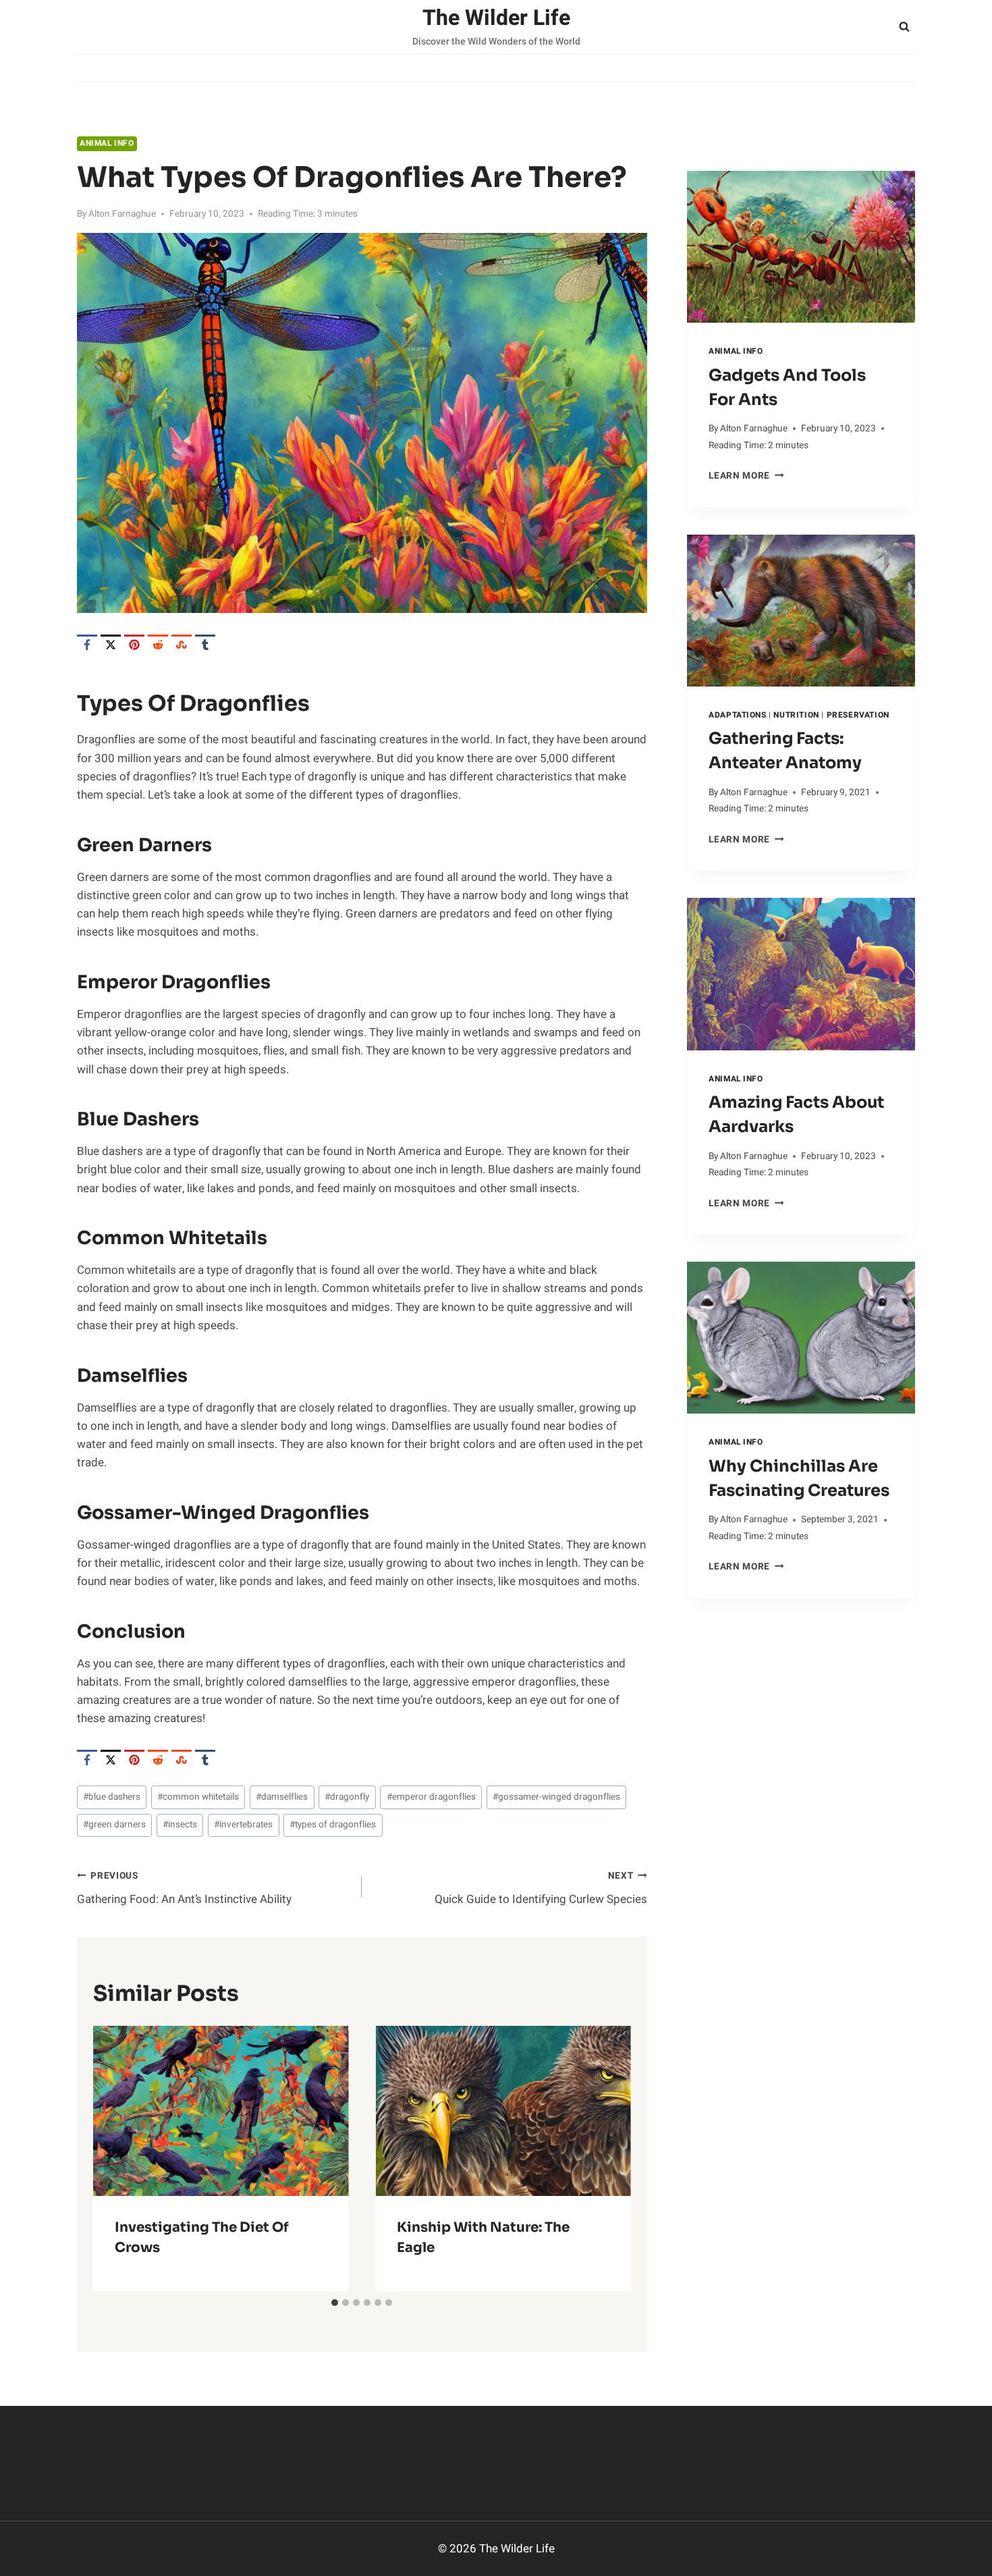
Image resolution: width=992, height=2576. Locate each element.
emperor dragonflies (431, 1797)
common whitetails (198, 1797)
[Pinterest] (134, 645)
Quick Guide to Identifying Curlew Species (541, 1888)
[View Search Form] (904, 27)
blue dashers (112, 1797)
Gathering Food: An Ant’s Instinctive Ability (184, 1888)
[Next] (609, 2158)
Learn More (746, 476)
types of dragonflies (333, 1825)
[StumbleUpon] (182, 645)
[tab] (335, 2303)
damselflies (282, 1797)
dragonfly (347, 1797)
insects (180, 1825)
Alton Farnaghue (122, 214)
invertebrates (243, 1825)
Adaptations (738, 715)
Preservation (858, 715)
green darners (114, 1825)
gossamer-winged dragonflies (556, 1797)
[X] (111, 645)
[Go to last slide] (115, 2158)
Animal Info (107, 143)
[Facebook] (87, 645)
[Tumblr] (205, 645)
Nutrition (796, 715)
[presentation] (801, 247)
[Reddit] (158, 645)
